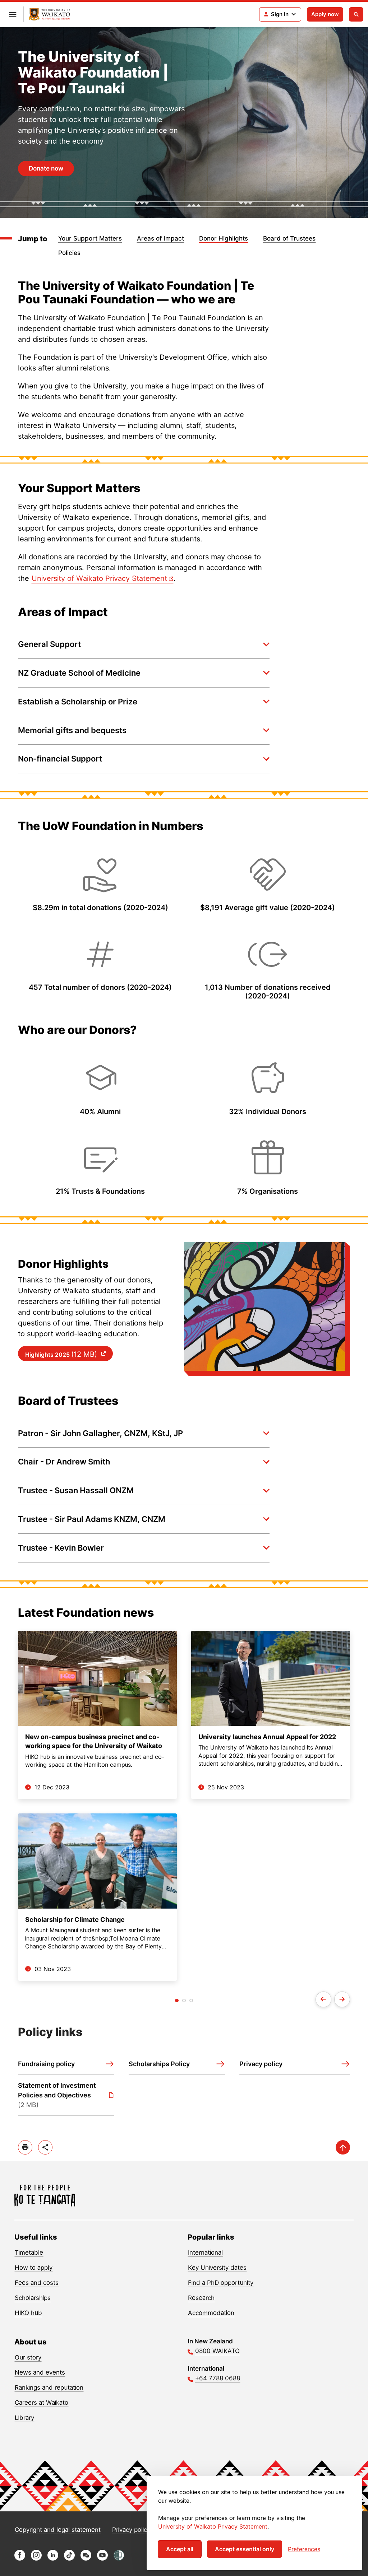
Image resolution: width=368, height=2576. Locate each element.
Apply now (325, 14)
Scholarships (33, 2298)
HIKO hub (28, 2313)
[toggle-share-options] (45, 2147)
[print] (25, 2147)
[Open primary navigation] (13, 14)
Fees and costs (37, 2283)
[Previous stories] (323, 1999)
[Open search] (356, 14)
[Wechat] (86, 2559)
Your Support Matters (90, 238)
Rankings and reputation (49, 2388)
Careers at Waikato (42, 2403)
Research (201, 2298)
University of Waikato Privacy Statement (213, 2526)
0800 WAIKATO (217, 2351)
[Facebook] (20, 2559)
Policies (69, 253)
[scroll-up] (343, 2147)
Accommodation (211, 2313)
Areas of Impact (160, 238)
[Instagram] (36, 2559)
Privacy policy (131, 2530)
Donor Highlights (224, 238)
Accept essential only (245, 2549)
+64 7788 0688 (218, 2378)
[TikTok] (69, 2559)
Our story (28, 2357)
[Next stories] (342, 1999)
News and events (40, 2372)
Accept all (180, 2549)
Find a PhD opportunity (221, 2283)
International (205, 2253)
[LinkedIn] (53, 2559)
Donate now (46, 168)
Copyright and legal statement (58, 2530)
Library (24, 2418)
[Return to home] (49, 15)
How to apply (34, 2268)
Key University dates (217, 2268)
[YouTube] (102, 2559)
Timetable (29, 2253)
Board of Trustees (289, 238)
